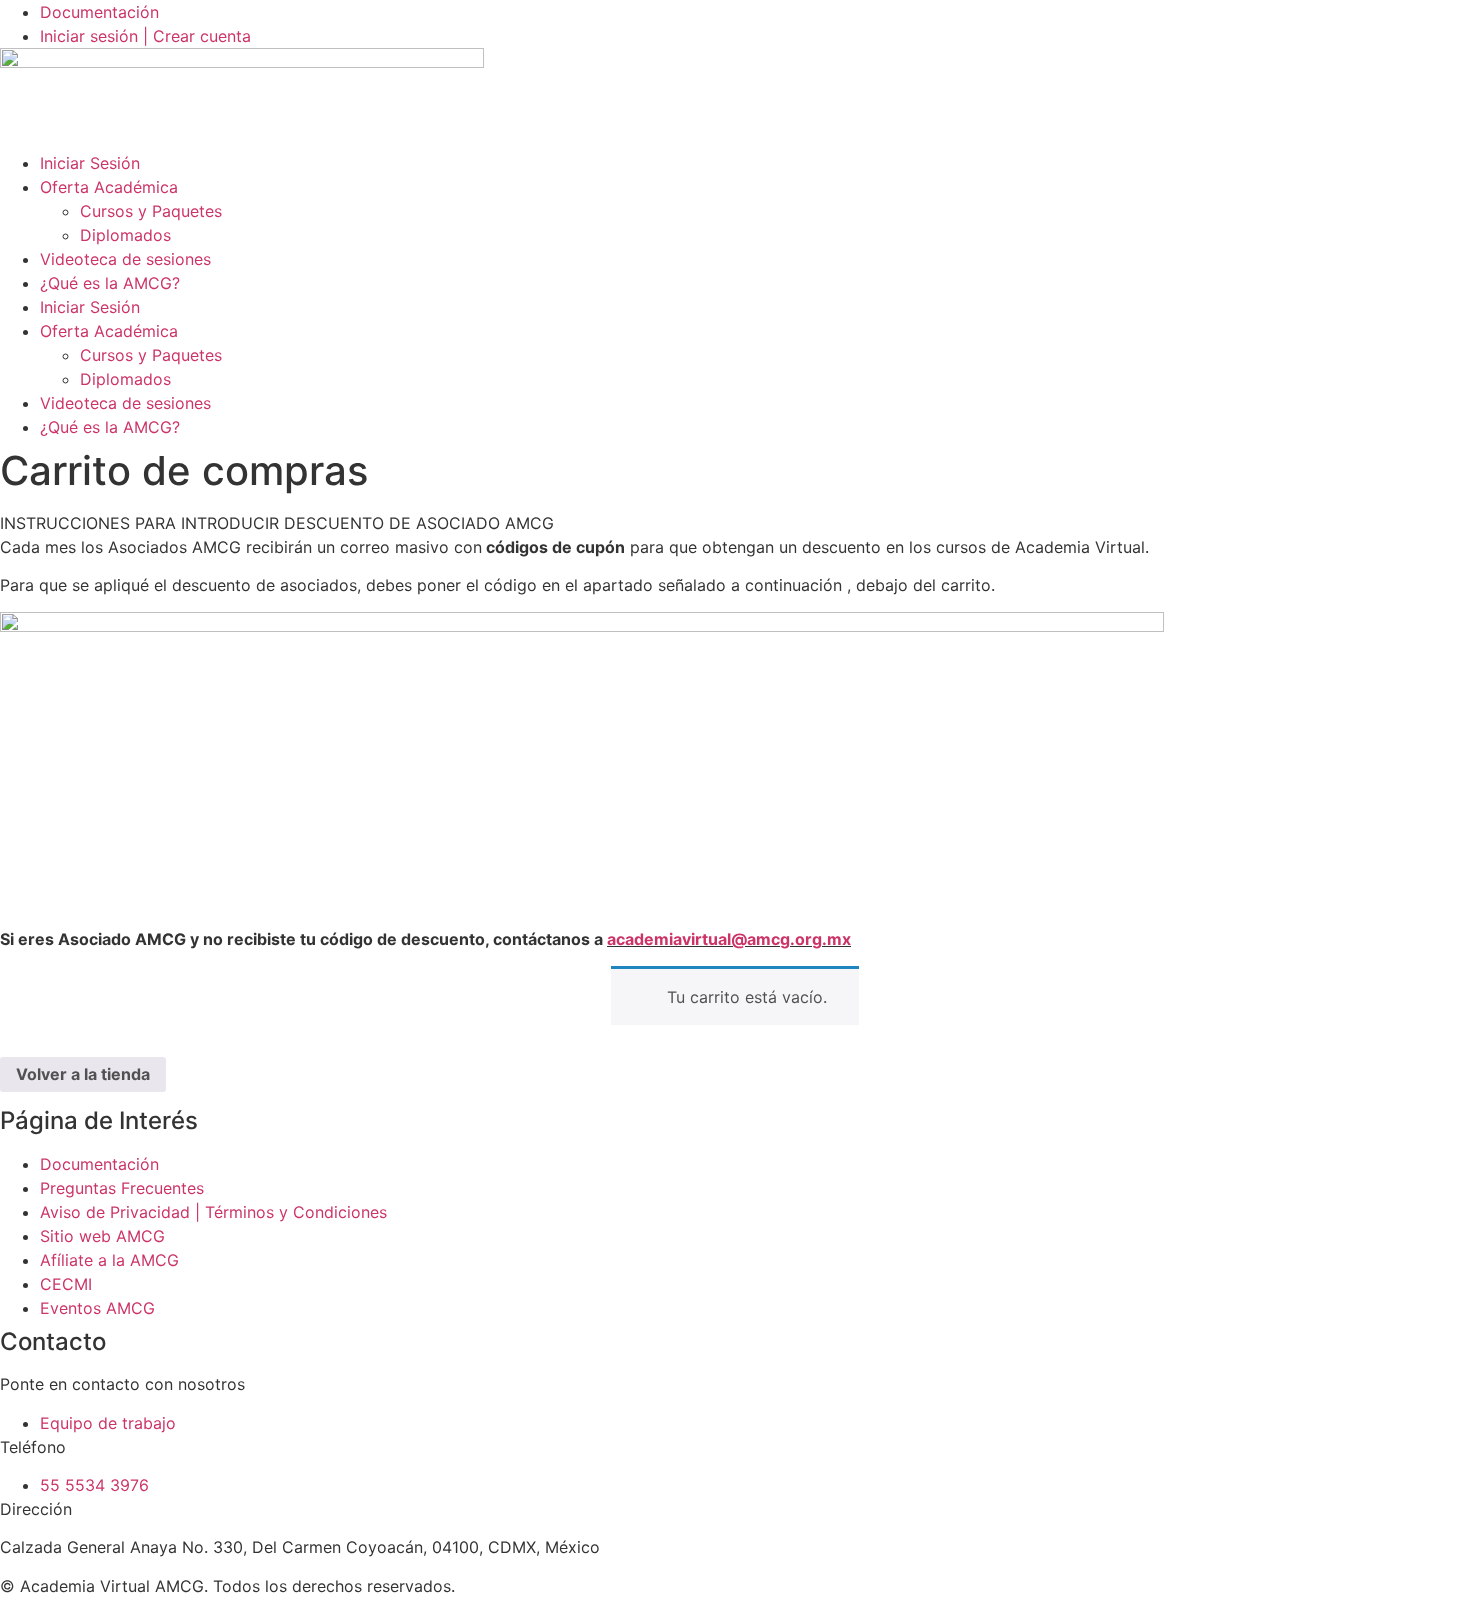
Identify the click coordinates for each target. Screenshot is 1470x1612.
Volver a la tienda (83, 1074)
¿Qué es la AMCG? (110, 283)
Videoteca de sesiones (125, 259)
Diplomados (125, 235)
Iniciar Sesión (90, 163)
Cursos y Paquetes (151, 211)
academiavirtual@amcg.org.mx (729, 939)
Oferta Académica (109, 187)
